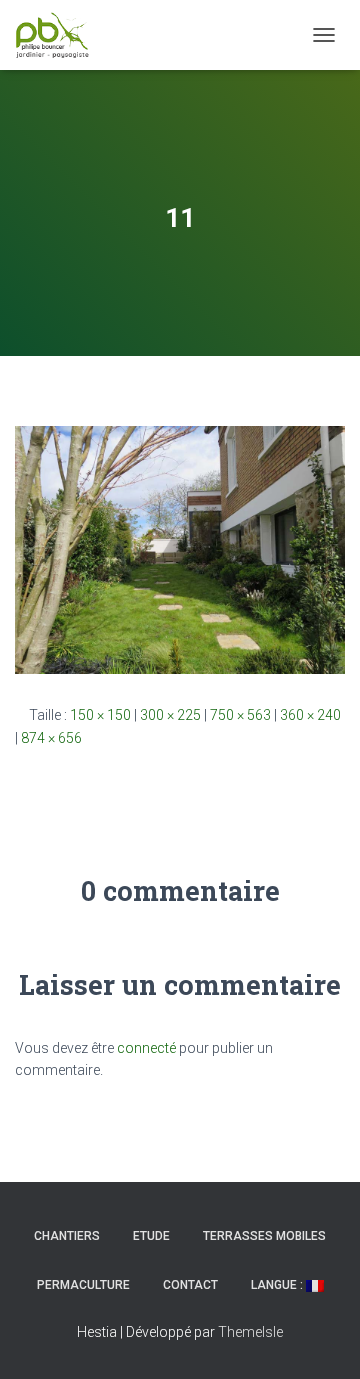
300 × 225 (170, 715)
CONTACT (190, 1285)
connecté (146, 1048)
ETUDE (151, 1236)
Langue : (278, 1285)
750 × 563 (240, 715)
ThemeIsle (250, 1332)
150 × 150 (100, 715)
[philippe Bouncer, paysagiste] (60, 35)
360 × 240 (310, 715)
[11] (180, 549)
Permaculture (83, 1285)
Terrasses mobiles (264, 1236)
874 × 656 (51, 738)
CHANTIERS (67, 1236)
